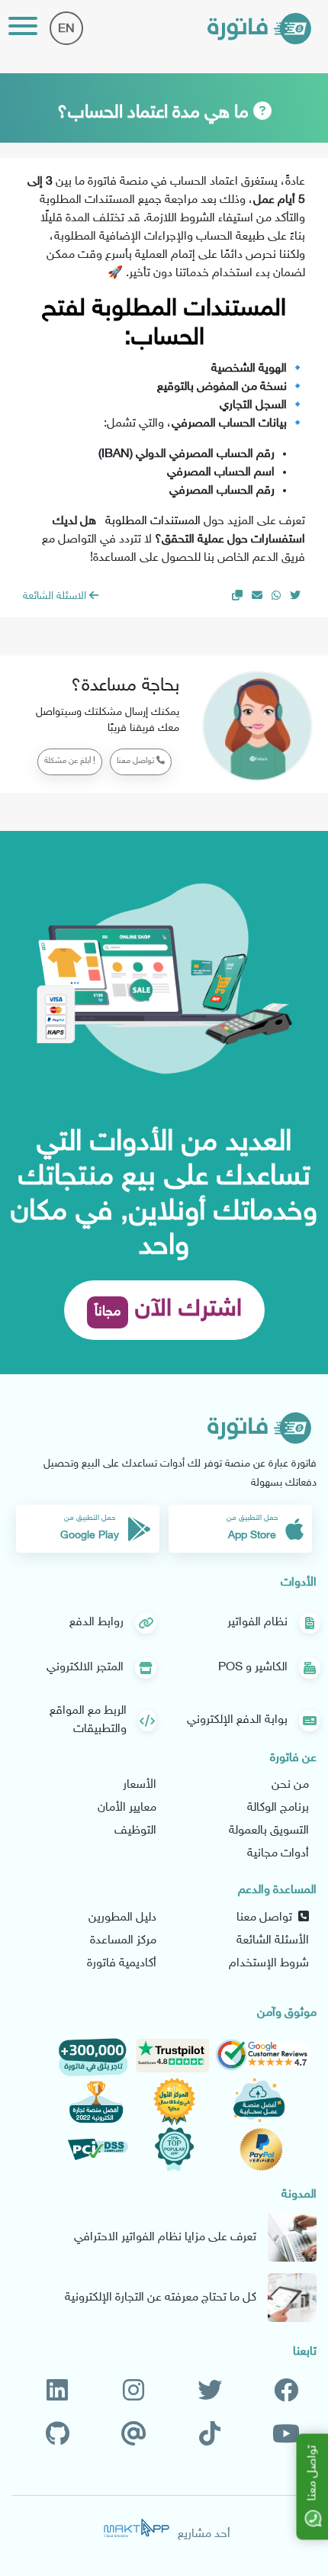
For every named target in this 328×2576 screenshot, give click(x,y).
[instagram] (133, 2392)
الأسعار (140, 1785)
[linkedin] (57, 2392)
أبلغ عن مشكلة (69, 761)
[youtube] (286, 2435)
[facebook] (286, 2392)
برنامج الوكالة (278, 1808)
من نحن (290, 1785)
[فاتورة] (259, 29)
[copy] (237, 596)
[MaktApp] (137, 2528)
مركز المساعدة (123, 1941)
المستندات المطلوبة (153, 522)
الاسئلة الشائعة (56, 596)
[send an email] (257, 596)
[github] (58, 2435)
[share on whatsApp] (276, 596)
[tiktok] (210, 2435)
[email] (134, 2435)
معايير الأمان (127, 1808)
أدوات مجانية (278, 1854)
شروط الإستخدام (269, 1964)
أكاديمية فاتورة (122, 1964)
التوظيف (135, 1831)
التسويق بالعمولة (269, 1831)
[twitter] (210, 2392)
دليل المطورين (122, 1918)
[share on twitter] (295, 596)
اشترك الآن (168, 1310)
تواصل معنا (137, 761)
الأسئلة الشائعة (273, 1941)
